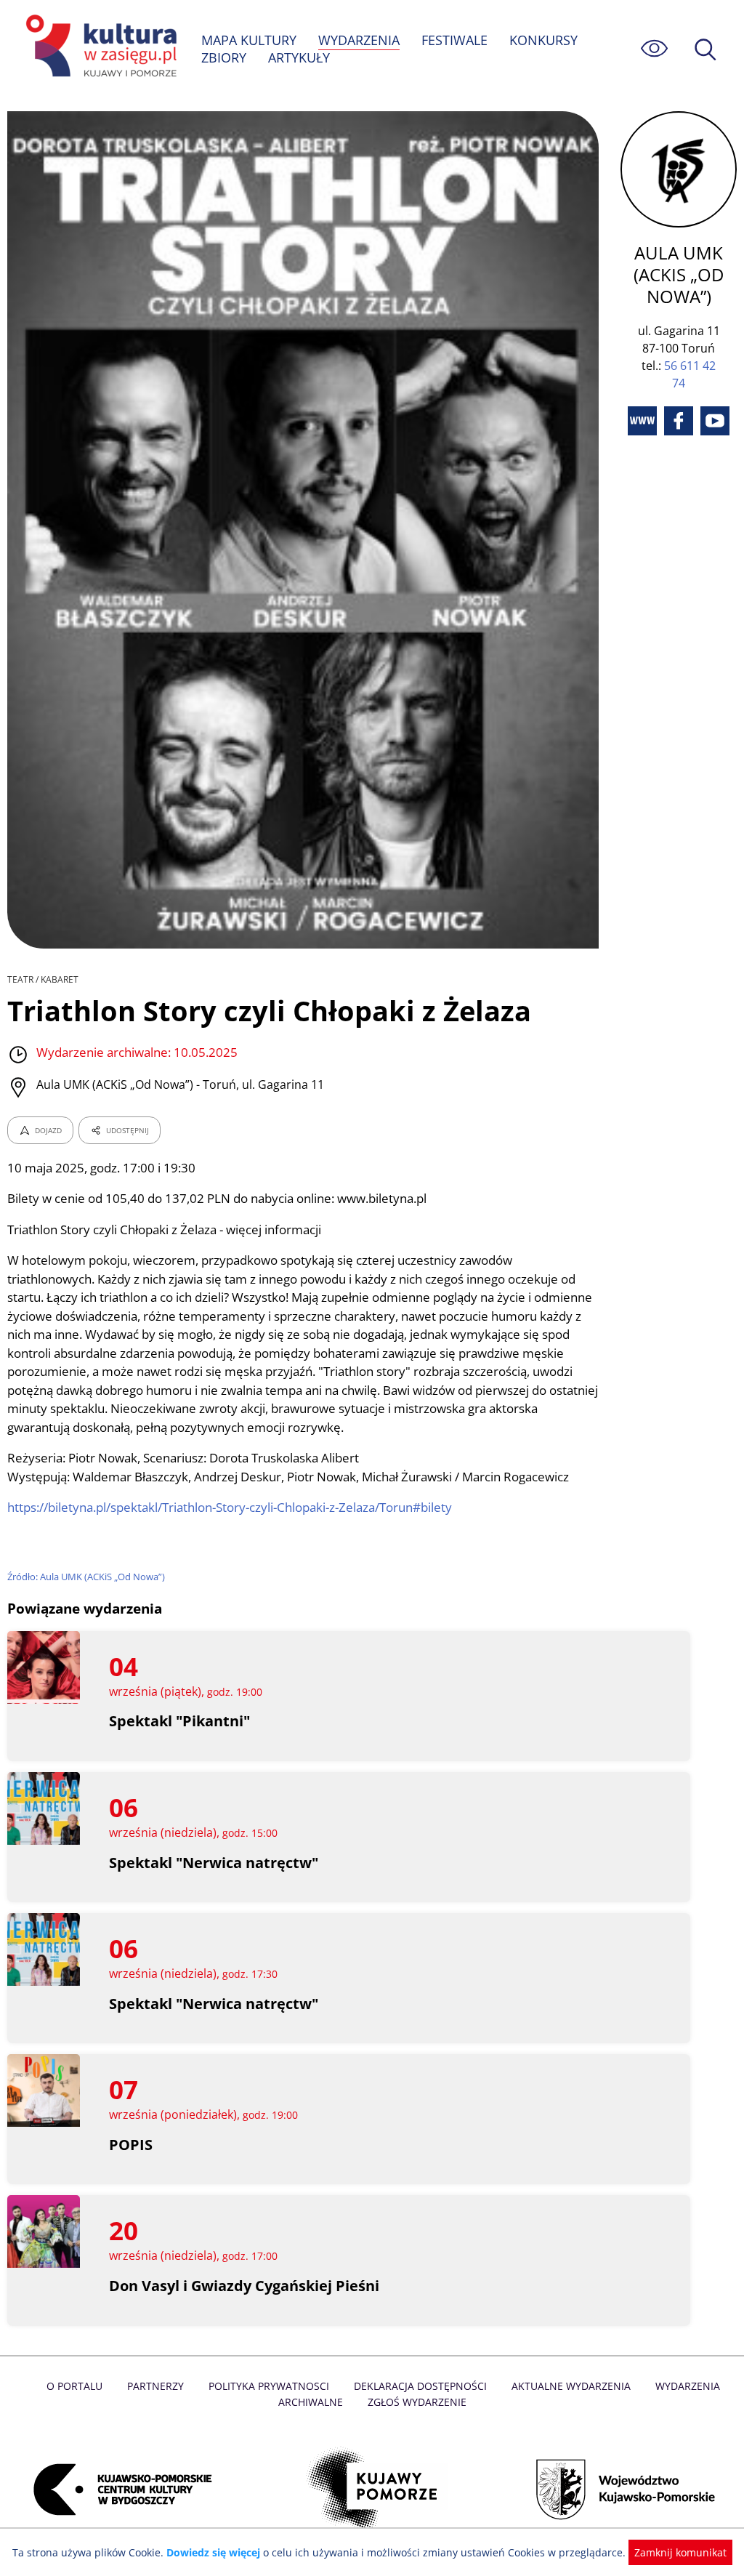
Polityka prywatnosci (269, 2386)
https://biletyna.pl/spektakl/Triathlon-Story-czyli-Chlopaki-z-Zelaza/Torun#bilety (230, 1507)
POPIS (131, 2145)
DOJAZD (48, 1130)
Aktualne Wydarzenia (571, 2386)
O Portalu (74, 2386)
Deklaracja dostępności (420, 2386)
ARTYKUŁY (299, 57)
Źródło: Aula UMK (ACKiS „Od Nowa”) (86, 1577)
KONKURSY (543, 40)
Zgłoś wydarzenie (417, 2402)
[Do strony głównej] (99, 48)
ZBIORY (224, 57)
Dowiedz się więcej (213, 2552)
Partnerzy (155, 2386)
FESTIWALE (454, 40)
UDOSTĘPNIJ (128, 1130)
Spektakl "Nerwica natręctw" (214, 1863)
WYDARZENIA (359, 40)
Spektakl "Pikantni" (179, 1721)
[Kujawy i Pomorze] (372, 2490)
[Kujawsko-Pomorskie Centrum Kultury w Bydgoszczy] (118, 2490)
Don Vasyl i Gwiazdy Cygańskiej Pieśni (244, 2286)
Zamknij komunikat (680, 2552)
